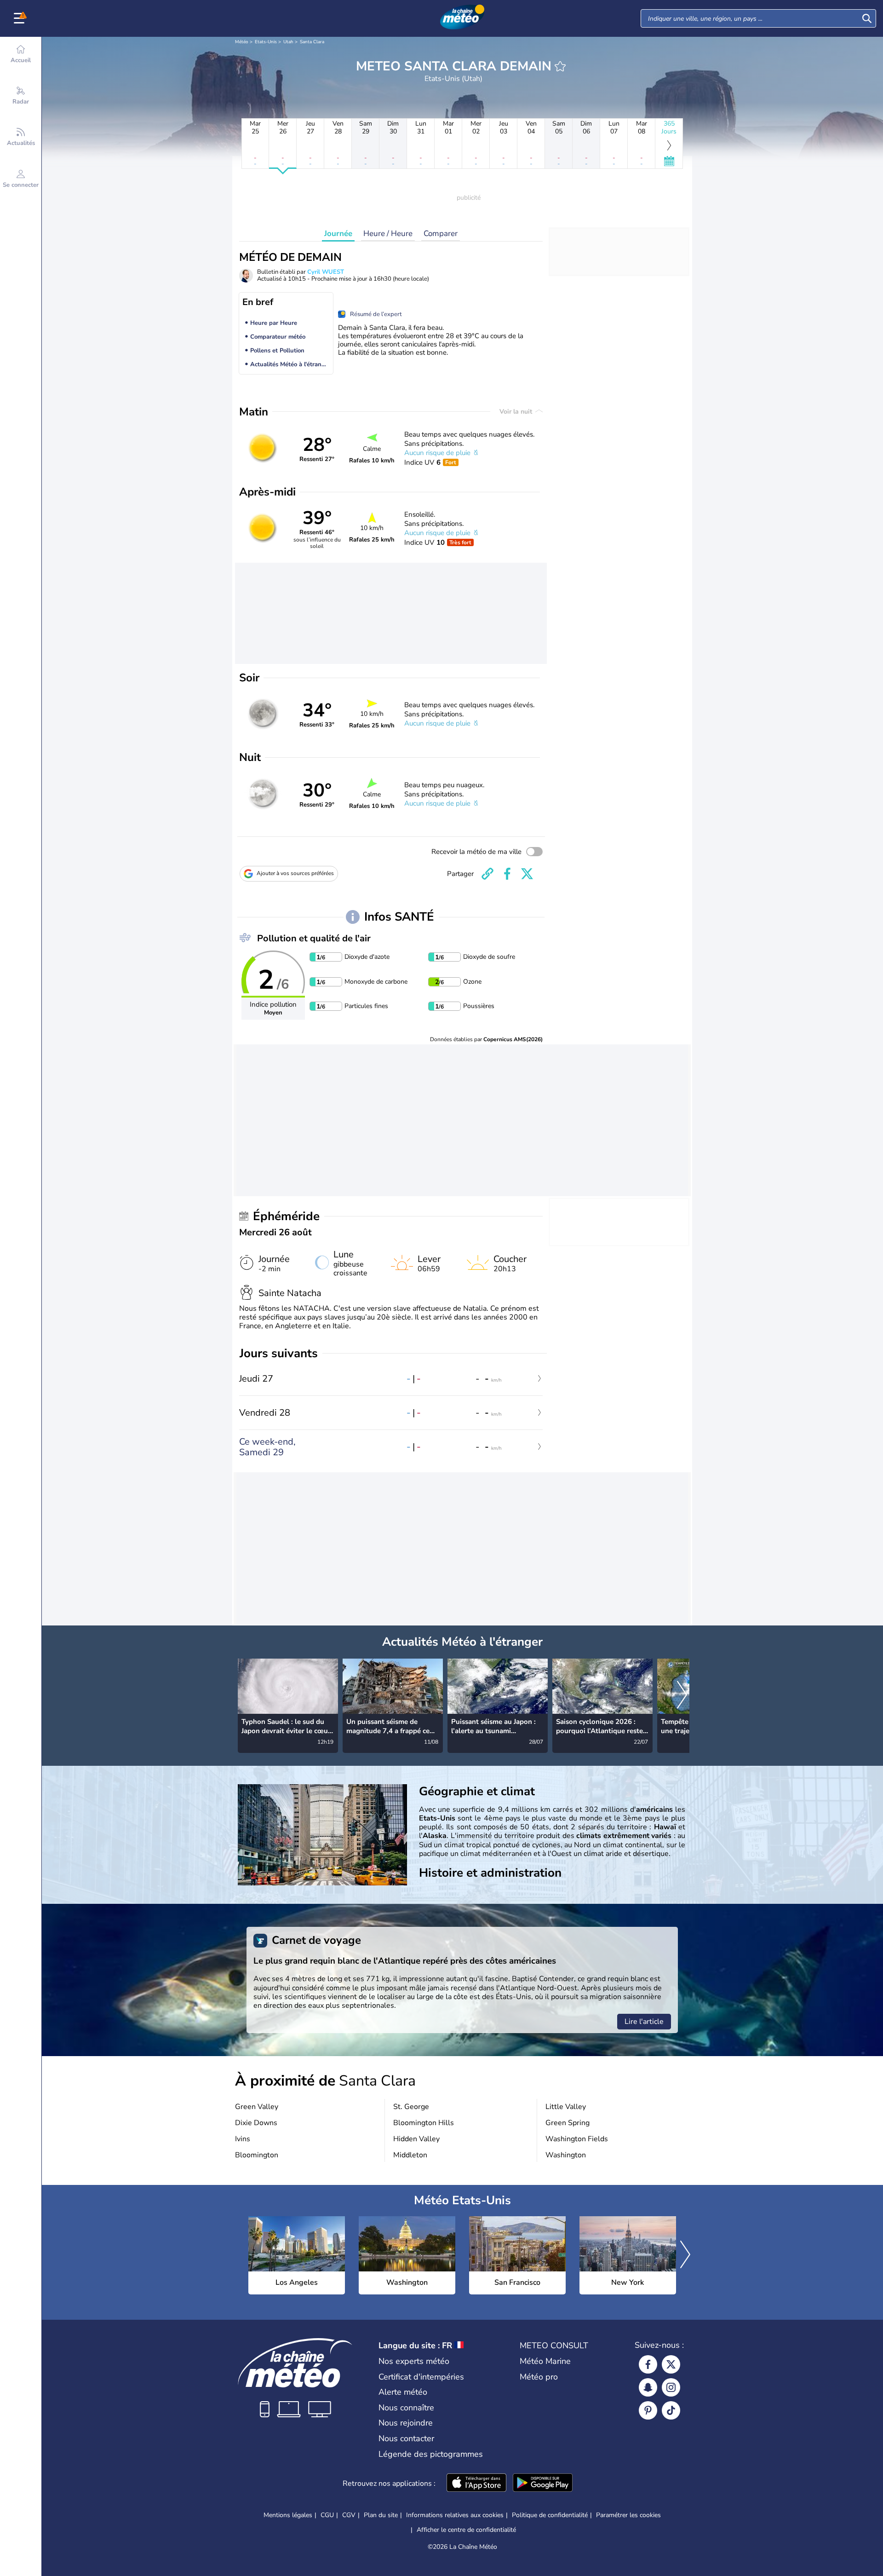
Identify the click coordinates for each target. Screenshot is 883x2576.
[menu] (21, 18)
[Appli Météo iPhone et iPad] (476, 2484)
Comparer (441, 233)
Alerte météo (403, 2392)
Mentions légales (288, 2515)
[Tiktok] (671, 2410)
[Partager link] (487, 874)
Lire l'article (644, 2022)
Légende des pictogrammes (431, 2454)
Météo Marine (545, 2361)
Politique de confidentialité (550, 2515)
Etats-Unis (266, 42)
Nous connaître (406, 2408)
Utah (288, 42)
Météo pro (539, 2377)
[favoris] (560, 66)
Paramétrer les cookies (628, 2515)
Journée (338, 233)
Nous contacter (406, 2438)
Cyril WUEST (326, 272)
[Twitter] (671, 2364)
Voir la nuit (517, 412)
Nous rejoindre (406, 2423)
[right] (682, 1695)
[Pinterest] (648, 2410)
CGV (349, 2515)
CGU (327, 2515)
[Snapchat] (648, 2387)
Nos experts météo (414, 2361)
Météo (242, 42)
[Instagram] (671, 2387)
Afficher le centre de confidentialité (466, 2530)
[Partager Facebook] (507, 874)
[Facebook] (648, 2364)
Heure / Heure (388, 233)
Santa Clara (312, 42)
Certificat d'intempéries (421, 2377)
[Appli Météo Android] (543, 2484)
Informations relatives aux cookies (455, 2515)
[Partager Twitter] (527, 874)
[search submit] (867, 18)
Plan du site (381, 2515)
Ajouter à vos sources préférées (295, 873)
